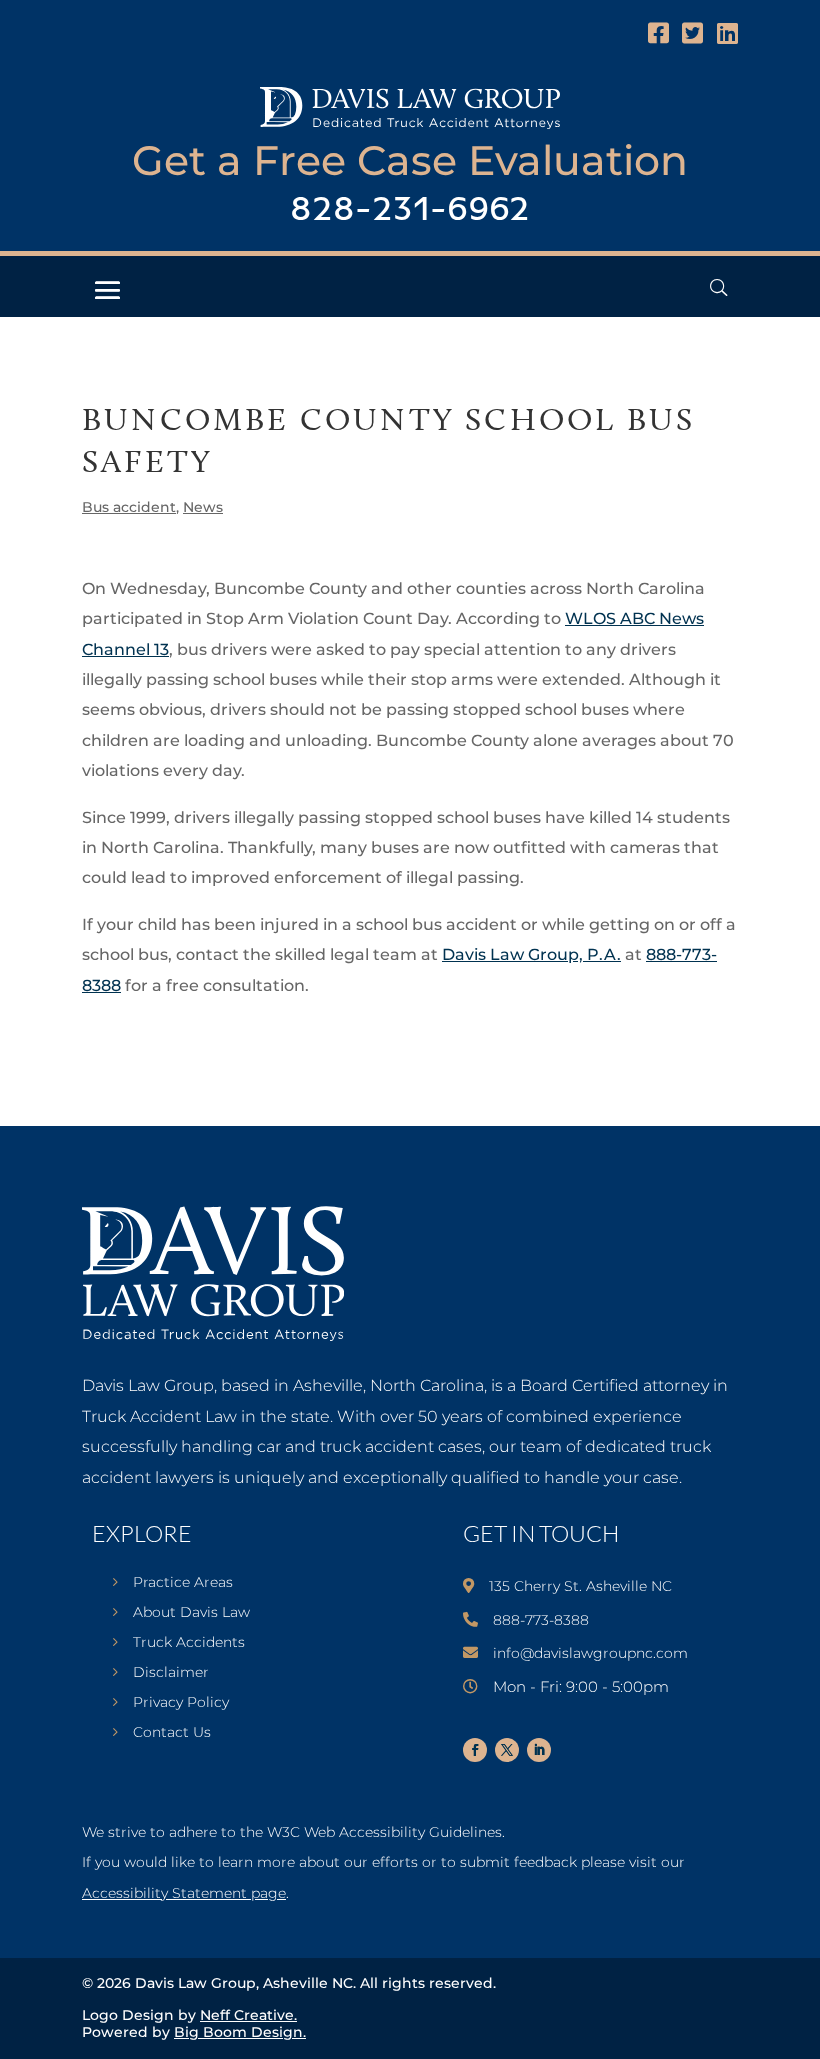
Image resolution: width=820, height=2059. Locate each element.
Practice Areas (183, 1583)
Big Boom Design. (240, 2032)
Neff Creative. (248, 2015)
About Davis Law (191, 1613)
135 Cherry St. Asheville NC (580, 1586)
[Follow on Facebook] (475, 1750)
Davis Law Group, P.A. (531, 954)
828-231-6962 (410, 210)
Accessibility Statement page (184, 1893)
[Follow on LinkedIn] (539, 1750)
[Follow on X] (507, 1750)
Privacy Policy (181, 1703)
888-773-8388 (541, 1620)
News (203, 507)
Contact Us (172, 1733)
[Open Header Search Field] (718, 287)
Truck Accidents (189, 1643)
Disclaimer (171, 1673)
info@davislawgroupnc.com (590, 1653)
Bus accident (129, 507)
